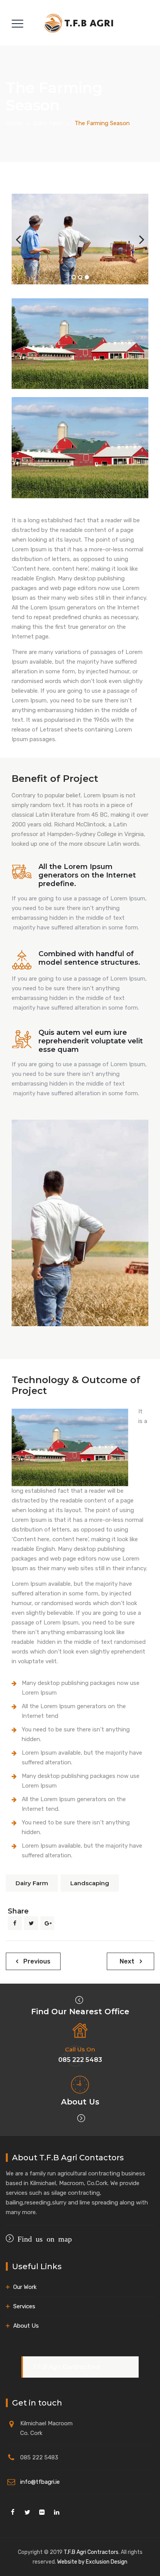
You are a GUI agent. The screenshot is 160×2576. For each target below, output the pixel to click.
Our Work (25, 2287)
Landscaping (90, 1883)
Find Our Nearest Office (80, 2012)
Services (24, 2306)
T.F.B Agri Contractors (66, 2367)
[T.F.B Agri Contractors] (79, 23)
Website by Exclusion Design (92, 2562)
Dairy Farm (32, 1883)
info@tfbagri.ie (40, 2482)
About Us (80, 2102)
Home (14, 123)
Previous (23, 239)
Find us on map (43, 2238)
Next (137, 239)
